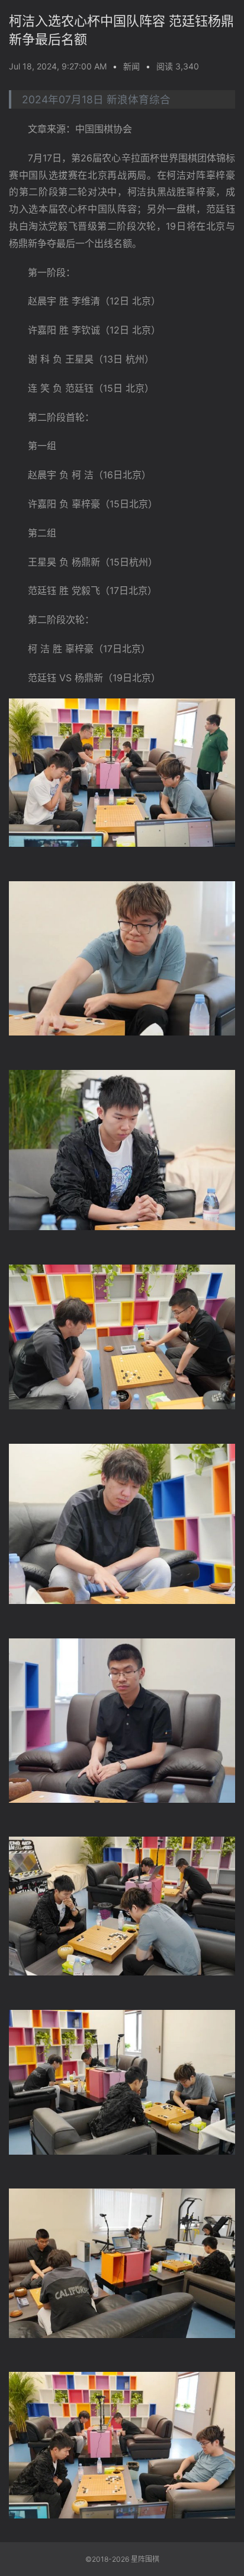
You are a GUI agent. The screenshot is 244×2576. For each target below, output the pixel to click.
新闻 (131, 66)
